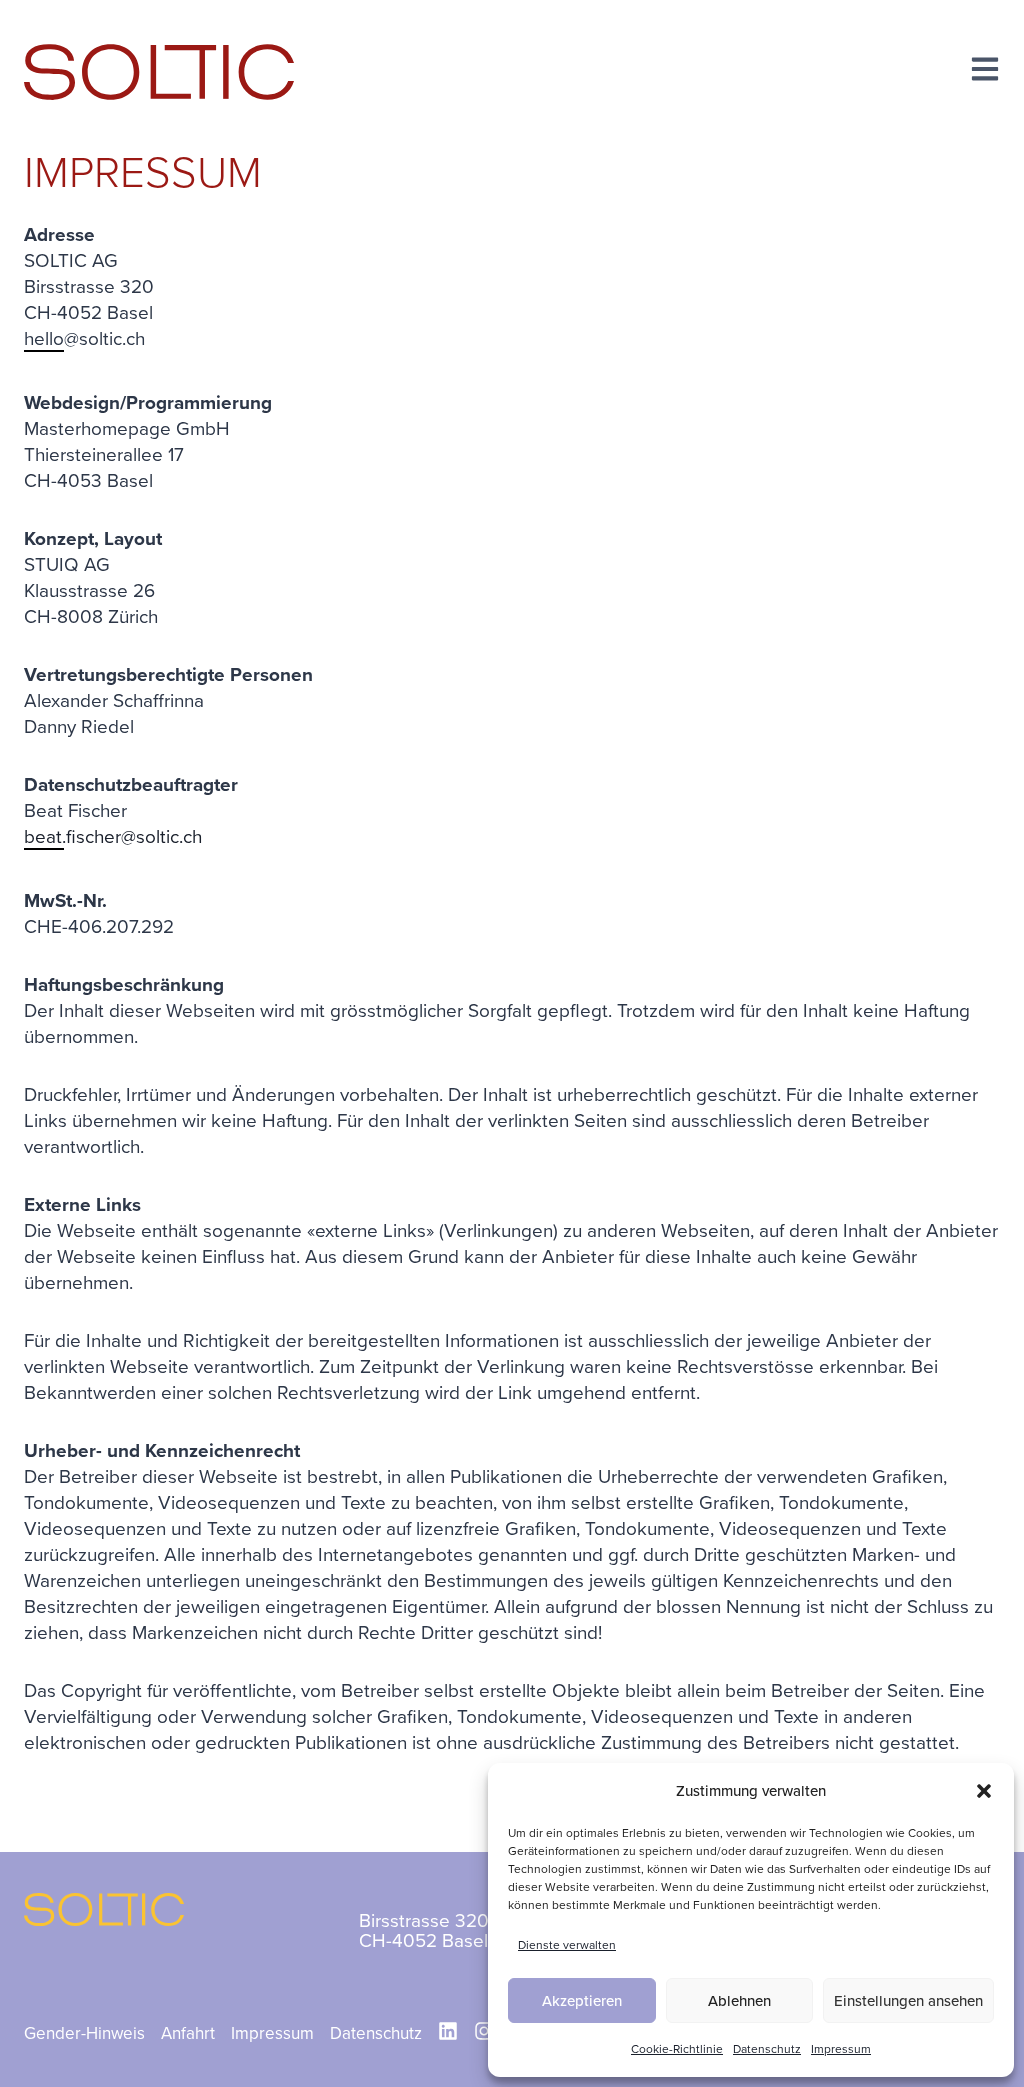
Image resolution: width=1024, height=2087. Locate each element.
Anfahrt (188, 2033)
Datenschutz (767, 2049)
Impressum (841, 2049)
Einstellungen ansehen (908, 2001)
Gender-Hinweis (84, 2033)
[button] (984, 1791)
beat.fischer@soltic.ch (113, 836)
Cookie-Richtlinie (677, 2049)
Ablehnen (739, 2001)
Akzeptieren (582, 2001)
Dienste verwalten (567, 1945)
